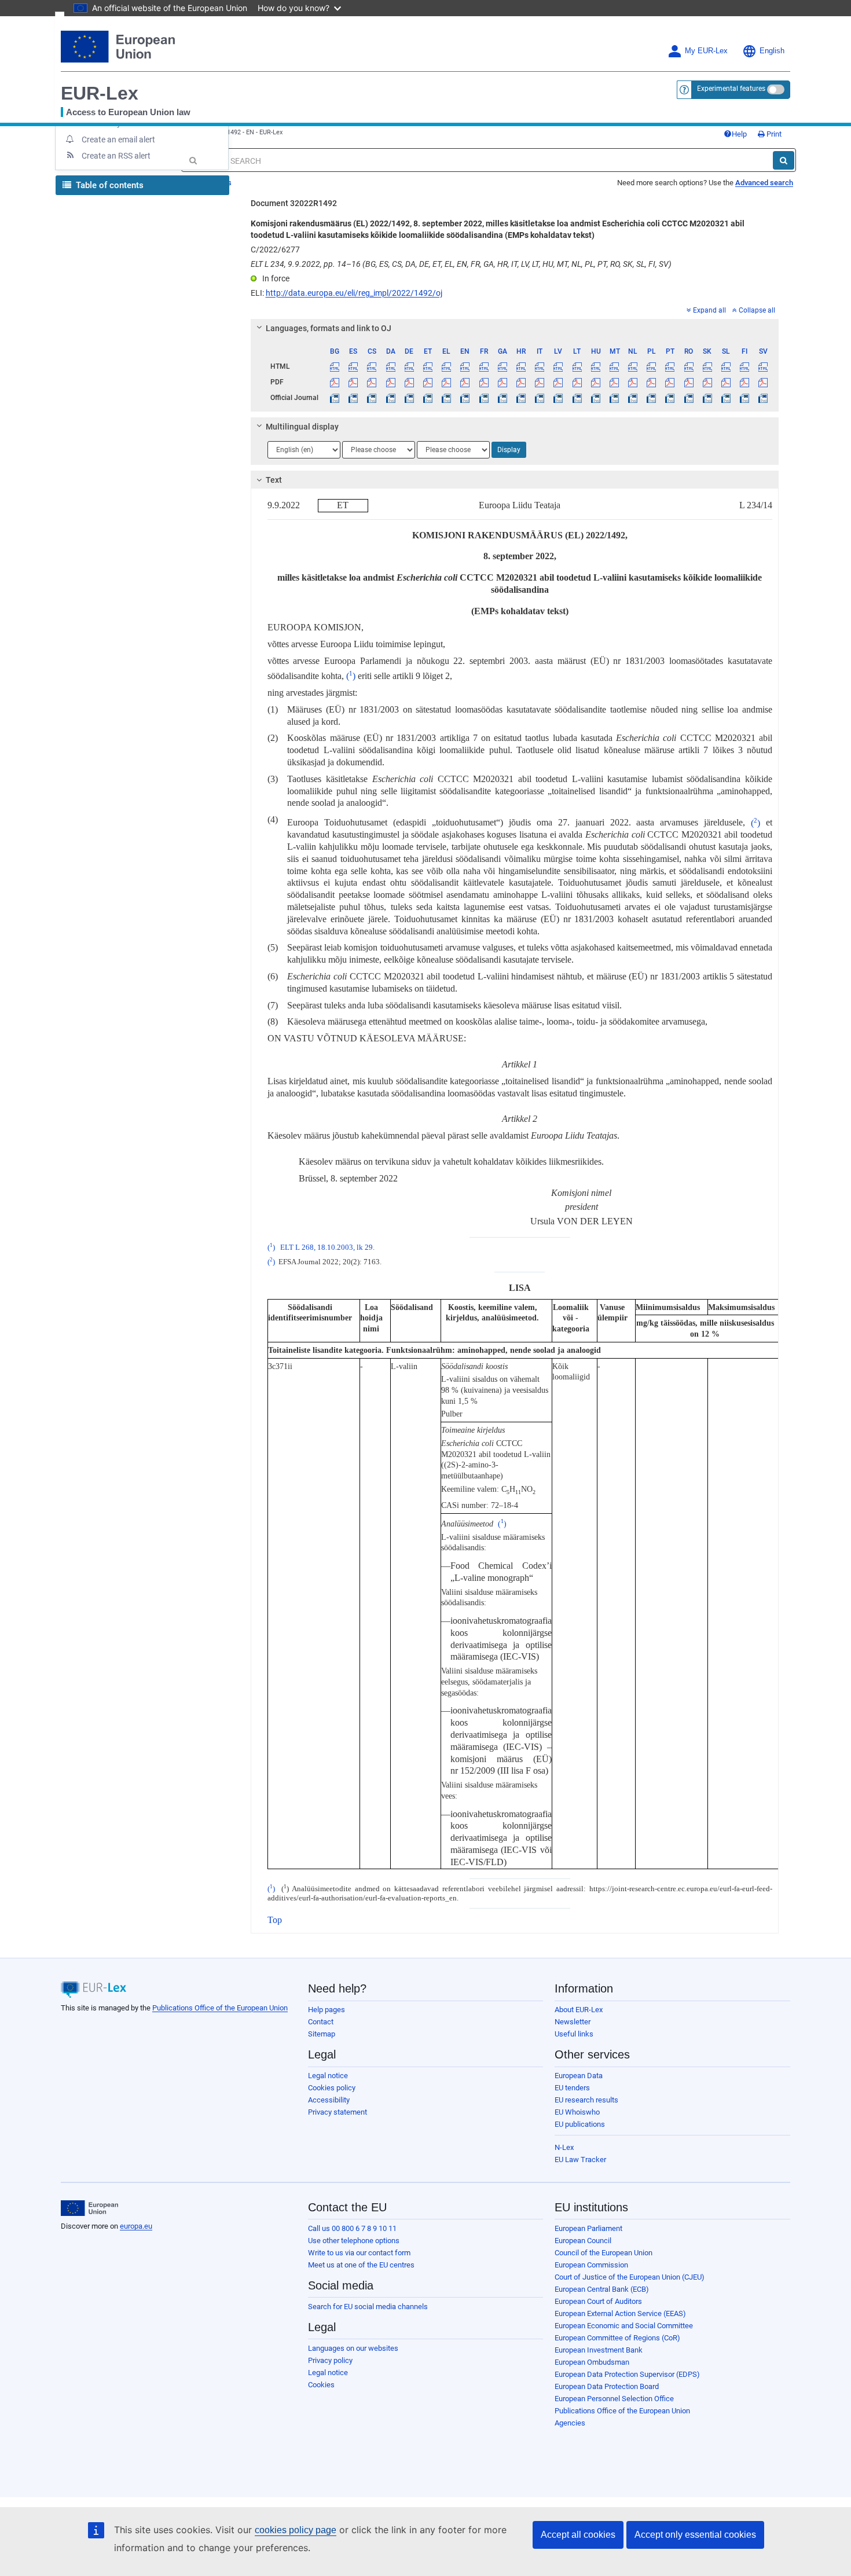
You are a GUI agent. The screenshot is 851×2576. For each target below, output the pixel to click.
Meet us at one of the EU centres (361, 2265)
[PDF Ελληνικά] (447, 382)
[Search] (784, 160)
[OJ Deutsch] (409, 398)
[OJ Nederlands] (633, 398)
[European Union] (89, 2208)
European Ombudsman (592, 2362)
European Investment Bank (599, 2350)
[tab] (515, 328)
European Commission (591, 2265)
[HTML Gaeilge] (502, 366)
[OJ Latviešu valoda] (558, 398)
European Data (579, 2076)
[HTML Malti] (614, 366)
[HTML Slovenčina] (707, 366)
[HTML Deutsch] (409, 366)
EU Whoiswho (577, 2112)
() (351, 676)
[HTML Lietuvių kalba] (577, 366)
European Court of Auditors (598, 2301)
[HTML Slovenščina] (726, 366)
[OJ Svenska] (763, 398)
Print (773, 134)
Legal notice (328, 2076)
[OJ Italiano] (540, 398)
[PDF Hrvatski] (521, 382)
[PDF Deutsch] (409, 382)
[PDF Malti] (614, 382)
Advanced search (764, 183)
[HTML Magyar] (595, 366)
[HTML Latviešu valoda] (558, 366)
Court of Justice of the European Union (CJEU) (630, 2277)
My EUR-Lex (706, 51)
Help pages (327, 2010)
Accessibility (329, 2100)
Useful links (574, 2034)
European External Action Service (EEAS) (620, 2313)
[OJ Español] (353, 398)
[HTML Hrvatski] (521, 366)
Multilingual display (302, 427)
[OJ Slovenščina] (726, 398)
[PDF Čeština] (372, 382)
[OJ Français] (484, 398)
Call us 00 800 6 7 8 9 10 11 (352, 2228)
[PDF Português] (670, 382)
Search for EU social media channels (368, 2307)
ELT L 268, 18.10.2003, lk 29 (327, 1247)
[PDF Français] (484, 382)
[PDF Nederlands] (633, 382)
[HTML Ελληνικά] (447, 366)
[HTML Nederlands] (633, 366)
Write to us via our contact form (359, 2253)
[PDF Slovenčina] (707, 382)
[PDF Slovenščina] (726, 382)
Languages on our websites (353, 2348)
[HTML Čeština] (372, 366)
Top (275, 1920)
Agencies (570, 2423)
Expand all (709, 310)
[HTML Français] (484, 366)
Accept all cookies (578, 2535)
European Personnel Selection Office (614, 2399)
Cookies (321, 2385)
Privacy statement (338, 2112)
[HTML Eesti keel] (428, 366)
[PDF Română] (689, 382)
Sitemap (322, 2034)
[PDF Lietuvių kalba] (577, 382)
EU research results (586, 2100)
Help (739, 134)
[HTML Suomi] (745, 366)
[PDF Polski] (652, 382)
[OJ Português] (670, 398)
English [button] (772, 51)
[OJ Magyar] (595, 398)
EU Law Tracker (580, 2159)
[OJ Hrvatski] (521, 398)
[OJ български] (335, 398)
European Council (583, 2241)
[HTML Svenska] (763, 366)
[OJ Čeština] (372, 398)
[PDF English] (465, 382)
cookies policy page (296, 2530)
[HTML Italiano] (540, 366)
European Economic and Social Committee (624, 2326)
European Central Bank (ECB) (602, 2289)
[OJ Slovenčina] (707, 398)
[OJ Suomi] (745, 398)
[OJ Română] (689, 398)
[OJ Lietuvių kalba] (577, 398)
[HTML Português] (670, 366)
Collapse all (757, 310)
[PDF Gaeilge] (502, 382)
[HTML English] (465, 366)
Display (509, 450)
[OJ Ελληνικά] (447, 398)
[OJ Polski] (652, 398)
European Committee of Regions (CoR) (617, 2338)
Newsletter (573, 2022)
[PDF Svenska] (763, 382)
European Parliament (588, 2228)
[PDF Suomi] (745, 382)
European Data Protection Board (607, 2386)
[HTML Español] (353, 366)
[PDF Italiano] (540, 382)
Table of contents (109, 185)
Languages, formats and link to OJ (329, 328)
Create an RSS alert (116, 156)
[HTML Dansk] (390, 366)
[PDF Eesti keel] (428, 382)
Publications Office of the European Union (220, 2008)
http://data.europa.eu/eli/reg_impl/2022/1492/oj (354, 293)
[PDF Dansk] (390, 382)
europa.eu (136, 2226)
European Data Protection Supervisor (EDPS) (627, 2374)
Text (274, 480)
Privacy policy (330, 2360)
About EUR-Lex (579, 2010)
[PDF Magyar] (595, 382)
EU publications (580, 2124)
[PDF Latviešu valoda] (558, 382)
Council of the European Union (604, 2253)
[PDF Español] (353, 382)
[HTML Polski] (652, 366)
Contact (321, 2022)
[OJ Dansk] (390, 398)
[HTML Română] (689, 366)
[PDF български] (335, 382)
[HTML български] (335, 366)
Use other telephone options (354, 2241)
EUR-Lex (100, 93)
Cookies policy (332, 2088)
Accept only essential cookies (695, 2535)
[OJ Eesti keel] (428, 398)
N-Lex (564, 2147)
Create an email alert (118, 140)
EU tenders (572, 2088)
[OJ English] (465, 398)
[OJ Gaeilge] (502, 398)
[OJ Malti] (614, 398)
